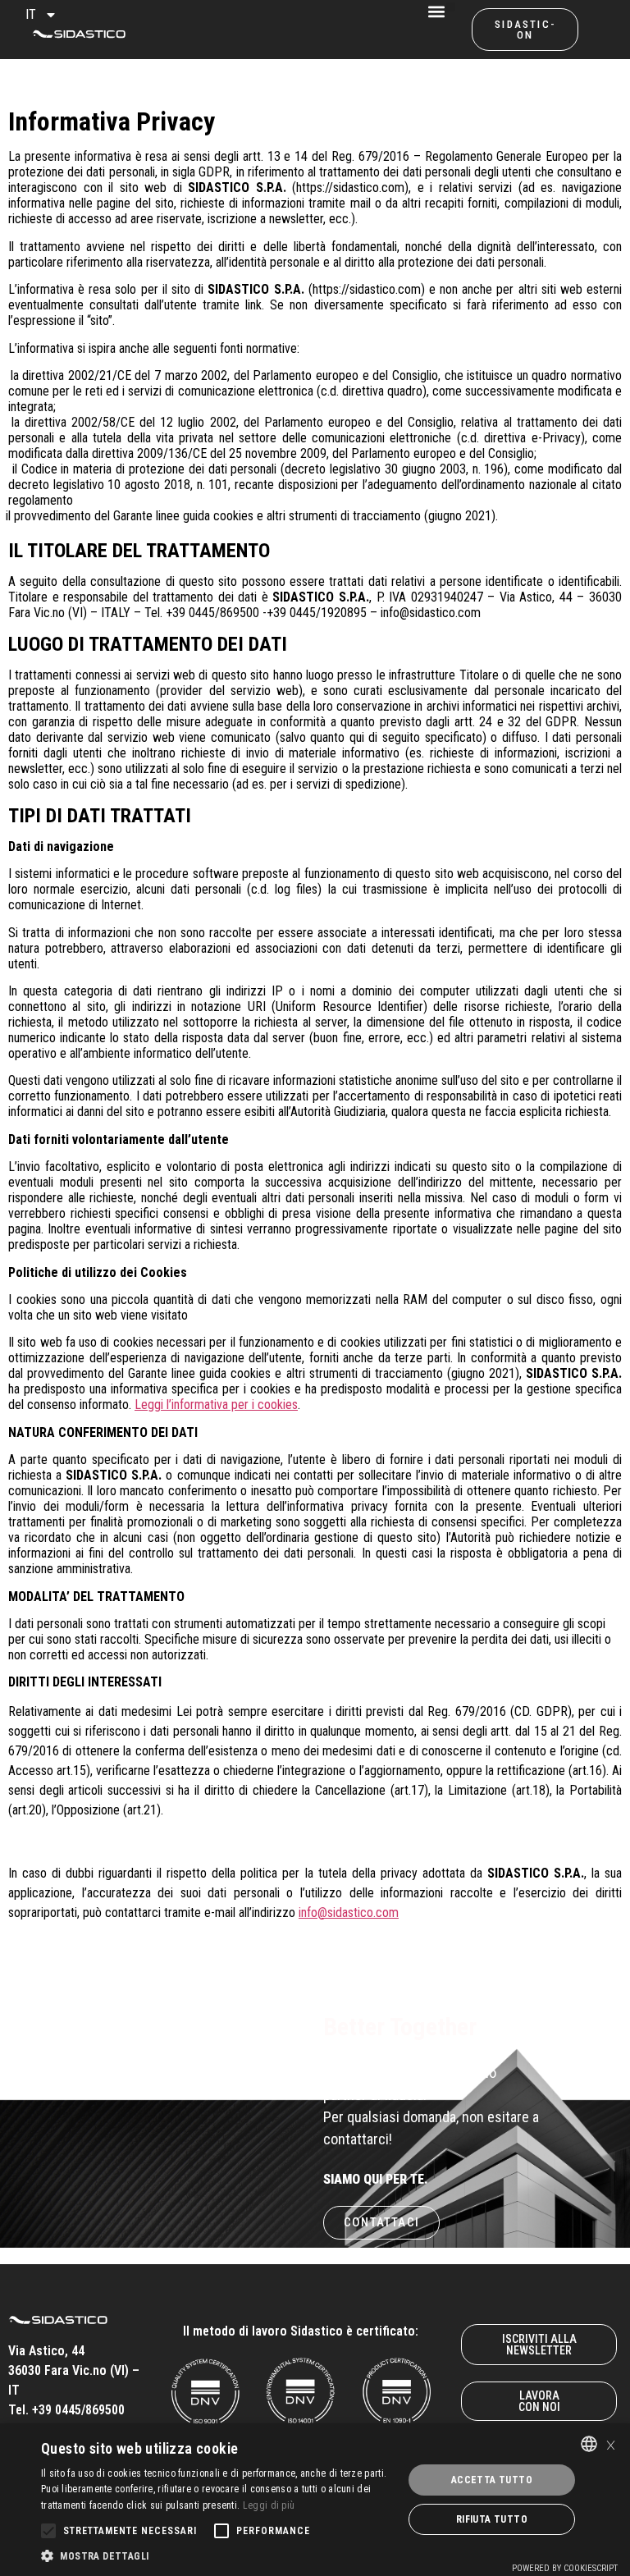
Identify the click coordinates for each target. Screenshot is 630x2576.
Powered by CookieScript (565, 2568)
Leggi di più (269, 2505)
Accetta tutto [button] (492, 2480)
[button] (451, 7)
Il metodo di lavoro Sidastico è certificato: (301, 2331)
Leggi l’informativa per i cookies (216, 1405)
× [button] (611, 2443)
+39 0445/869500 (78, 2410)
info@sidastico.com (349, 1913)
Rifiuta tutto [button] (492, 2519)
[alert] (315, 2500)
